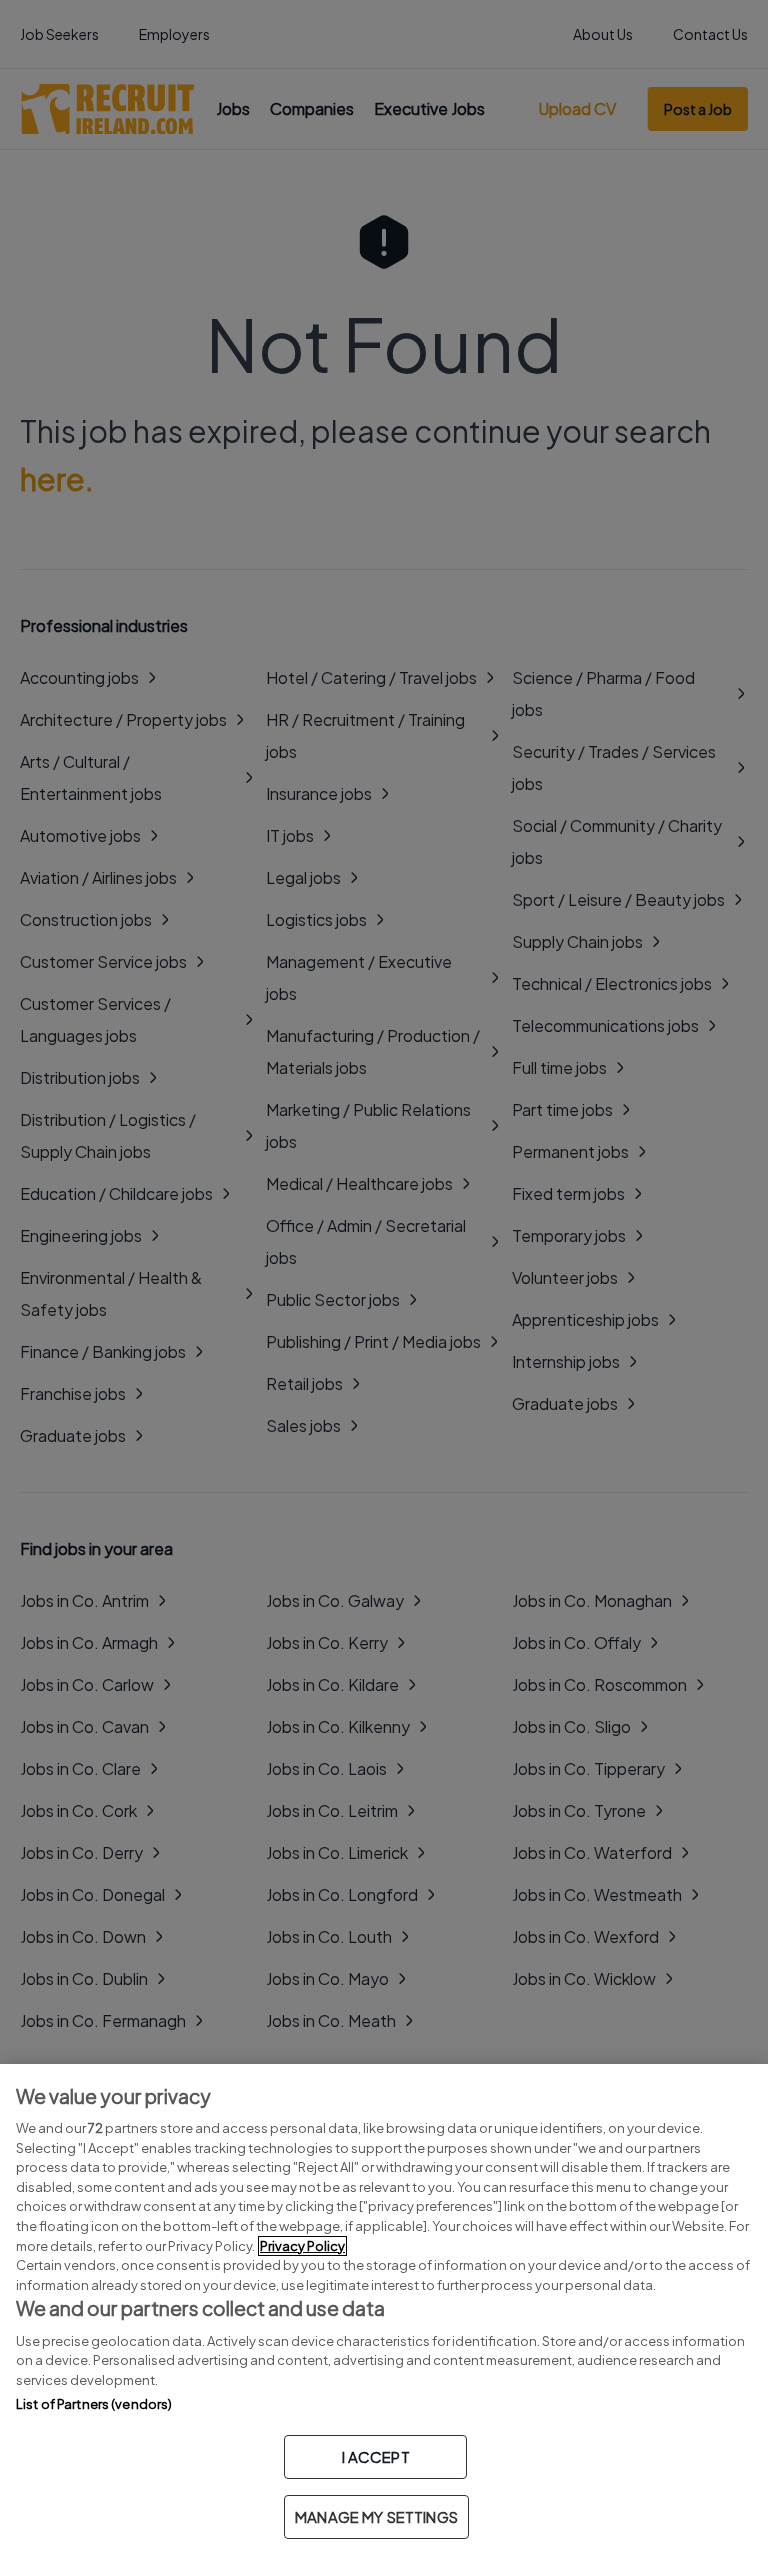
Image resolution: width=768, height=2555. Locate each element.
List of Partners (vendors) (94, 2404)
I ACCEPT (376, 2456)
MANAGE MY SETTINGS (376, 2516)
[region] (384, 2309)
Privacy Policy (302, 2246)
